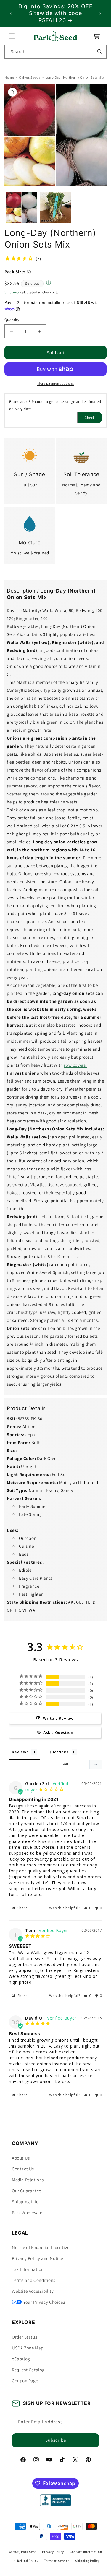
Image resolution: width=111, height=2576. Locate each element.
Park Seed (29, 2552)
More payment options (55, 384)
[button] (12, 36)
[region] (55, 13)
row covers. (75, 1065)
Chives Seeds (30, 77)
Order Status (24, 2337)
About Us (21, 2158)
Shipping (12, 292)
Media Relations (28, 2180)
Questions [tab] (58, 1752)
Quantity (12, 320)
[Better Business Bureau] (55, 2500)
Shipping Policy (87, 2561)
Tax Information (28, 2269)
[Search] (100, 52)
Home (9, 77)
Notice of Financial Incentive (41, 2247)
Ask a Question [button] (58, 1732)
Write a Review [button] (58, 1718)
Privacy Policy (53, 2552)
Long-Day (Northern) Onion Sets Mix (75, 77)
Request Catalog (28, 2370)
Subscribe (56, 2440)
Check (90, 418)
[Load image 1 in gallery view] (21, 208)
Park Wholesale (27, 2213)
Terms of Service (57, 2561)
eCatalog (21, 2359)
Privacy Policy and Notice (37, 2258)
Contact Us (23, 2169)
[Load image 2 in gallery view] (55, 208)
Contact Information (86, 2552)
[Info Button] (49, 283)
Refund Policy (28, 2561)
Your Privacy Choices (44, 2302)
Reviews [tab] (20, 1752)
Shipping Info (25, 2202)
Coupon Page (25, 2381)
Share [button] (22, 1908)
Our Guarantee (26, 2191)
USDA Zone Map (28, 2348)
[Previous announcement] (11, 13)
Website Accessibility (33, 2291)
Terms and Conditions (34, 2280)
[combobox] (55, 52)
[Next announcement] (100, 13)
